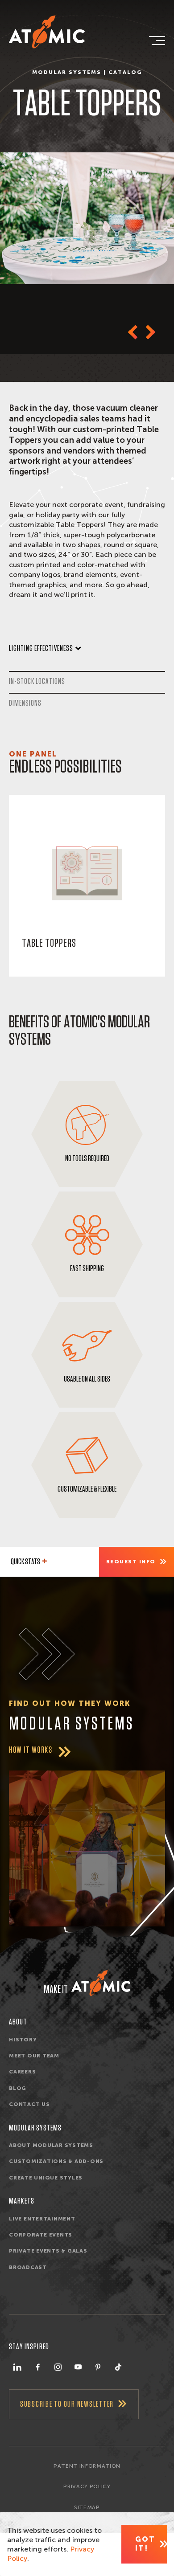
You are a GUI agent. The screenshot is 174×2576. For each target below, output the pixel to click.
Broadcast (28, 2267)
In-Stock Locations (37, 681)
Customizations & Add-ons (56, 2161)
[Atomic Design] (101, 1983)
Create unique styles (46, 2178)
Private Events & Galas (48, 2251)
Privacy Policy (87, 2486)
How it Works (31, 1750)
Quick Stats (25, 1562)
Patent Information (87, 2466)
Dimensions (25, 703)
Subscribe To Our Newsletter (67, 2404)
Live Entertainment (42, 2219)
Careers (22, 2072)
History (23, 2040)
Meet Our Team (34, 2056)
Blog (18, 2088)
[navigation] (156, 41)
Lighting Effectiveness (41, 648)
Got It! (145, 2544)
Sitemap (87, 2507)
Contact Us (29, 2104)
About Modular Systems (51, 2145)
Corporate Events (41, 2235)
